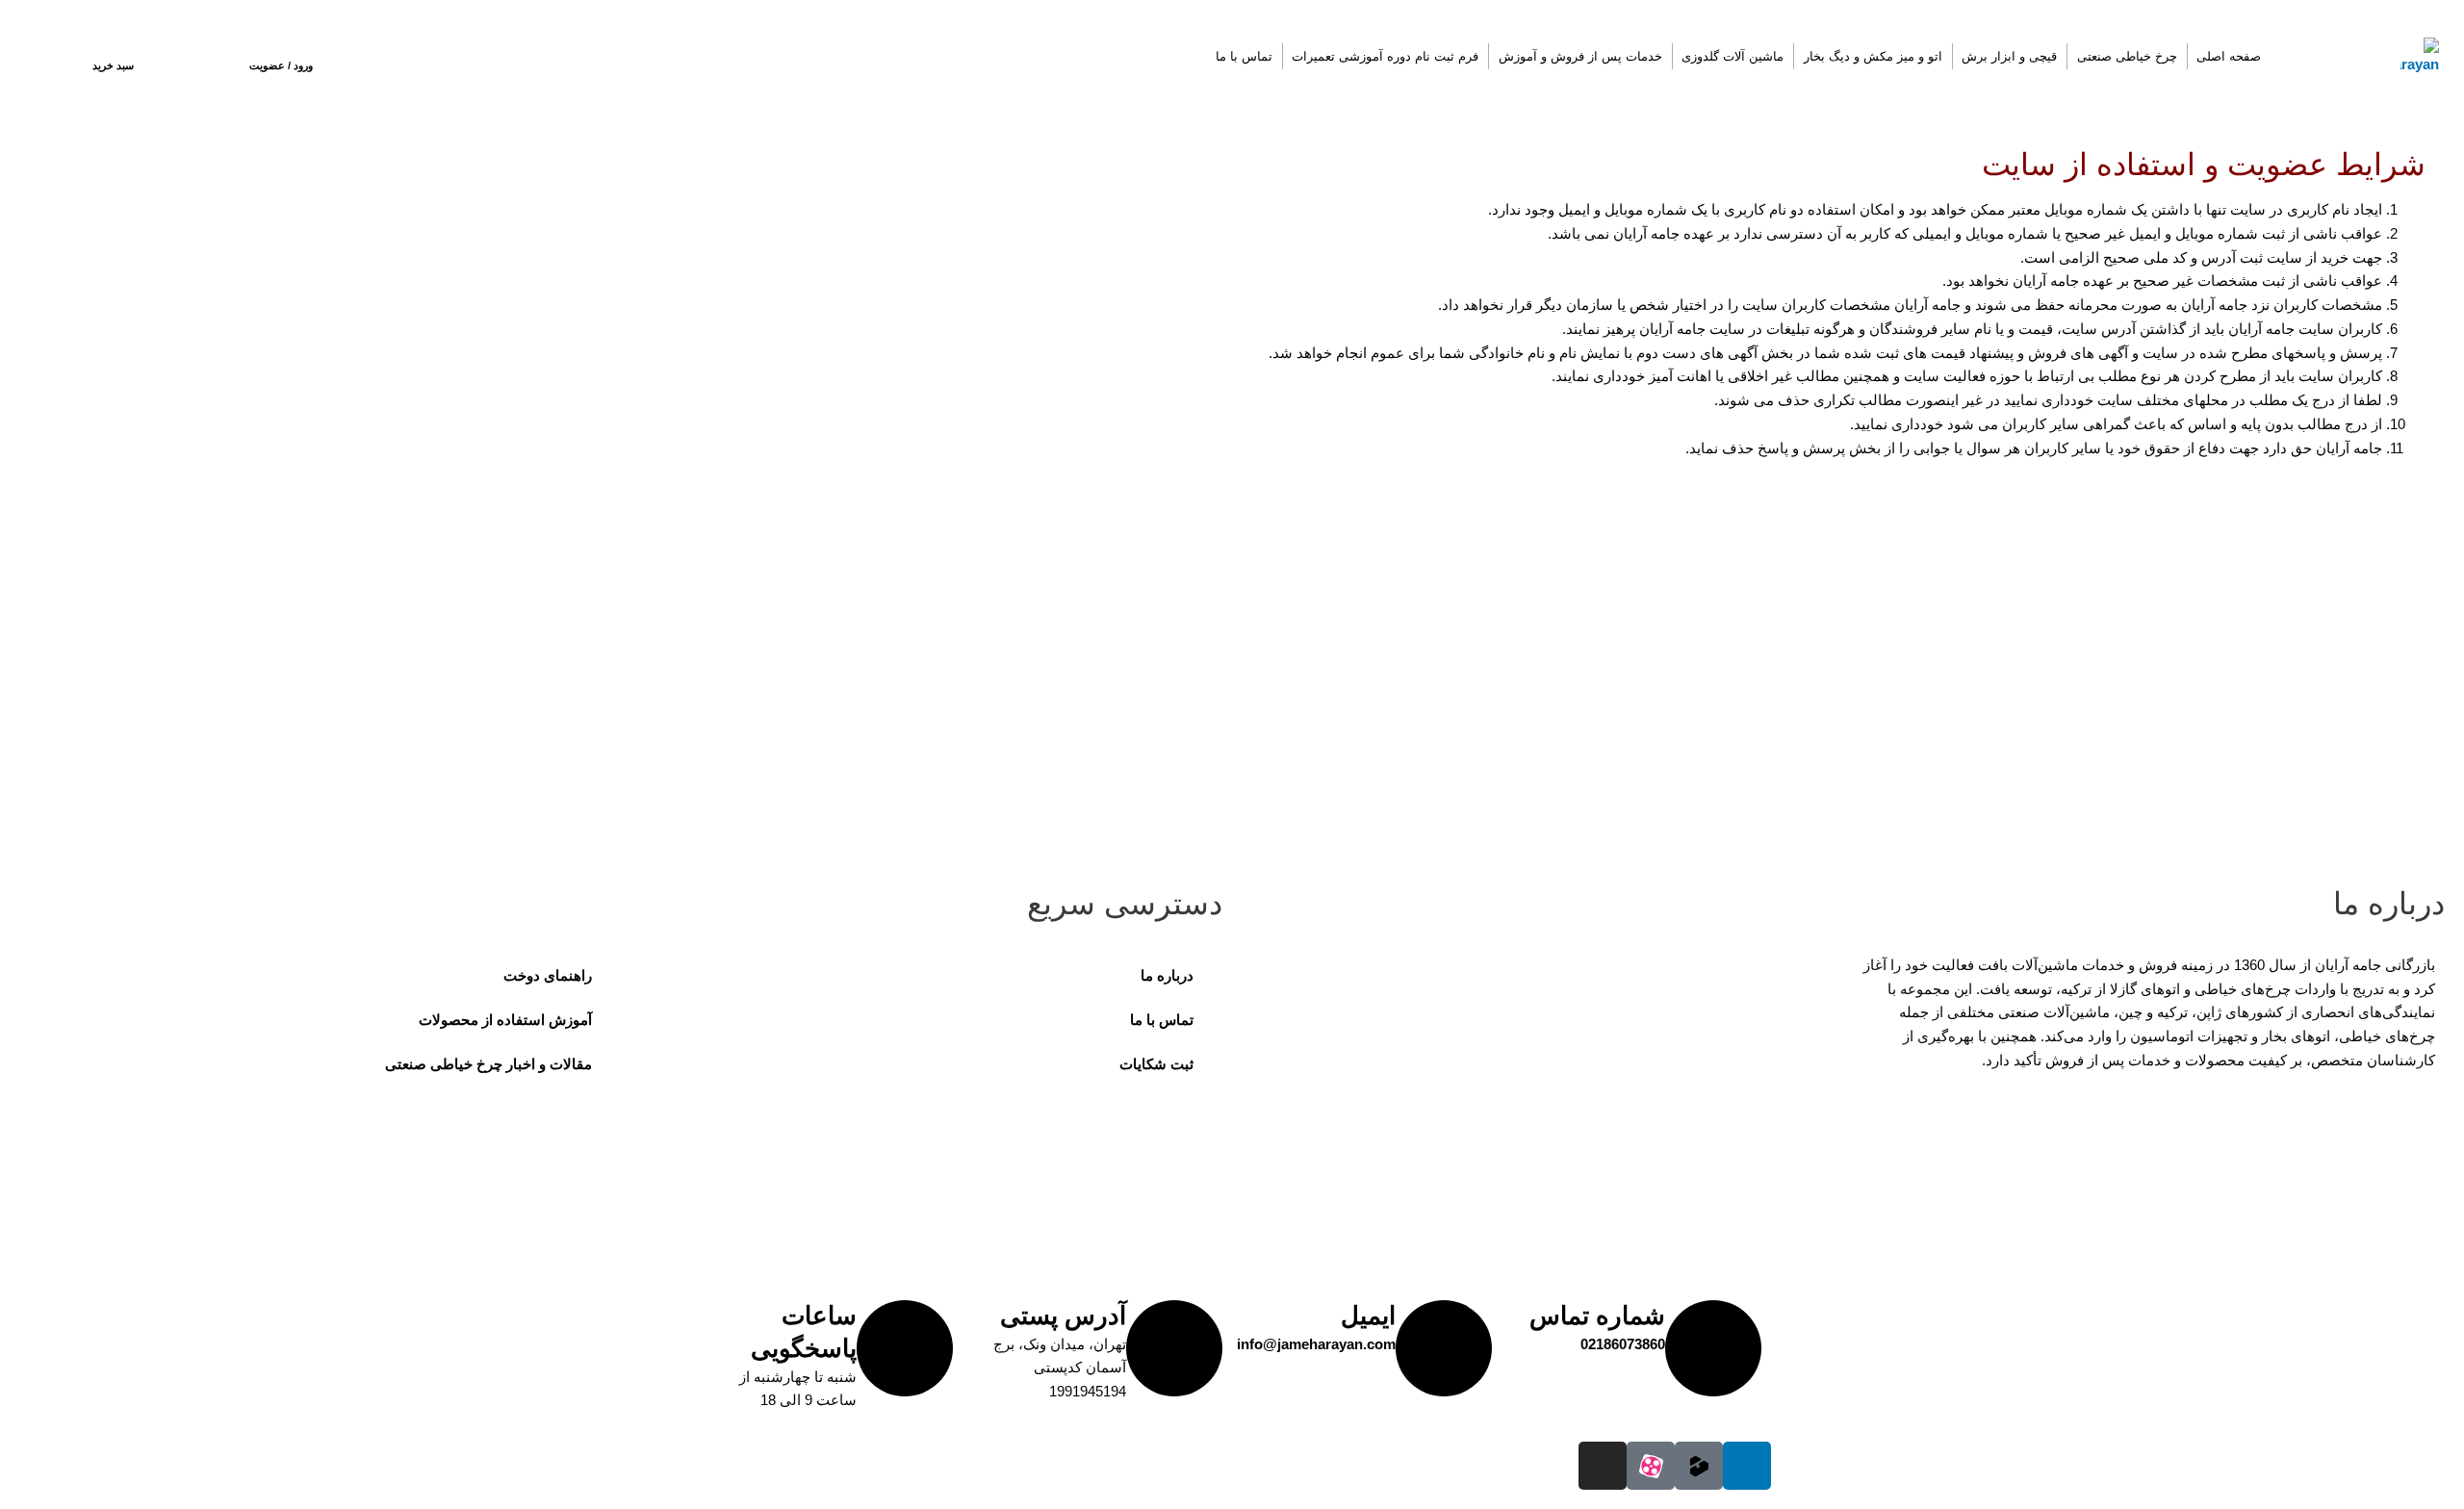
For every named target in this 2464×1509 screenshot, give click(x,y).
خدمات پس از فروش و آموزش (1580, 56)
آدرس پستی (1063, 1316)
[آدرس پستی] (1174, 1348)
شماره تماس (1597, 1316)
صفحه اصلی (2229, 56)
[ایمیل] (1444, 1348)
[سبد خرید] (114, 47)
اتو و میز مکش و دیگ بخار (1873, 56)
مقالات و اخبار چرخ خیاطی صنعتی (488, 1064)
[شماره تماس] (1713, 1348)
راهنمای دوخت (548, 975)
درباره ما (1167, 975)
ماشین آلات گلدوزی (1732, 56)
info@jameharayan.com (1316, 1344)
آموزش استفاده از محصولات (505, 1020)
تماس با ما (1244, 56)
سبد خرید (113, 65)
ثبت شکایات (1156, 1064)
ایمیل (1368, 1316)
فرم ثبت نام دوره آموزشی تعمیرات (1385, 56)
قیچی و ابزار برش (2009, 56)
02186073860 (1623, 1344)
